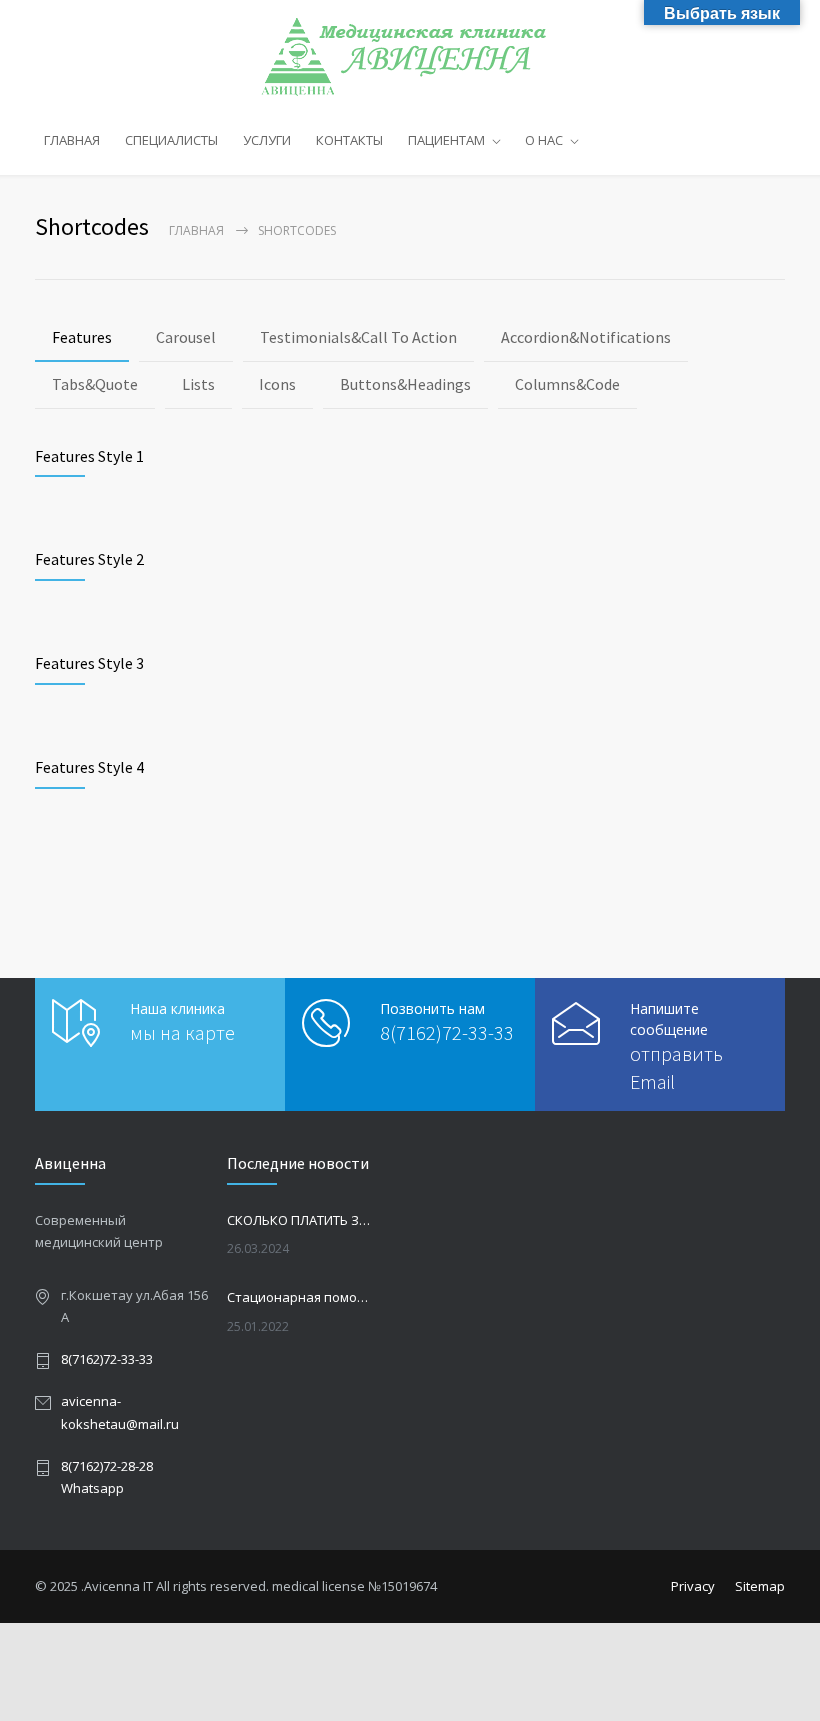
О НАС (544, 140)
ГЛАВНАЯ (72, 140)
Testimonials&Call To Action (358, 337)
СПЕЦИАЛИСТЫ (171, 140)
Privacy (693, 1586)
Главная (196, 230)
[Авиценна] (410, 57)
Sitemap (760, 1586)
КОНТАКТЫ (349, 140)
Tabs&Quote (95, 384)
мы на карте (182, 1032)
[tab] (82, 338)
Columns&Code (567, 384)
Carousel (186, 337)
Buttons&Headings (405, 384)
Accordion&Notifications (586, 337)
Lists (198, 384)
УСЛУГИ (267, 140)
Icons (277, 384)
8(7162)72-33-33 (447, 1032)
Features (82, 337)
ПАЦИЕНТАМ (446, 140)
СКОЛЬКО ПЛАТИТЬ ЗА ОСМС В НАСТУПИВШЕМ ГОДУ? (301, 1220)
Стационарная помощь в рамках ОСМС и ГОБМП (301, 1297)
